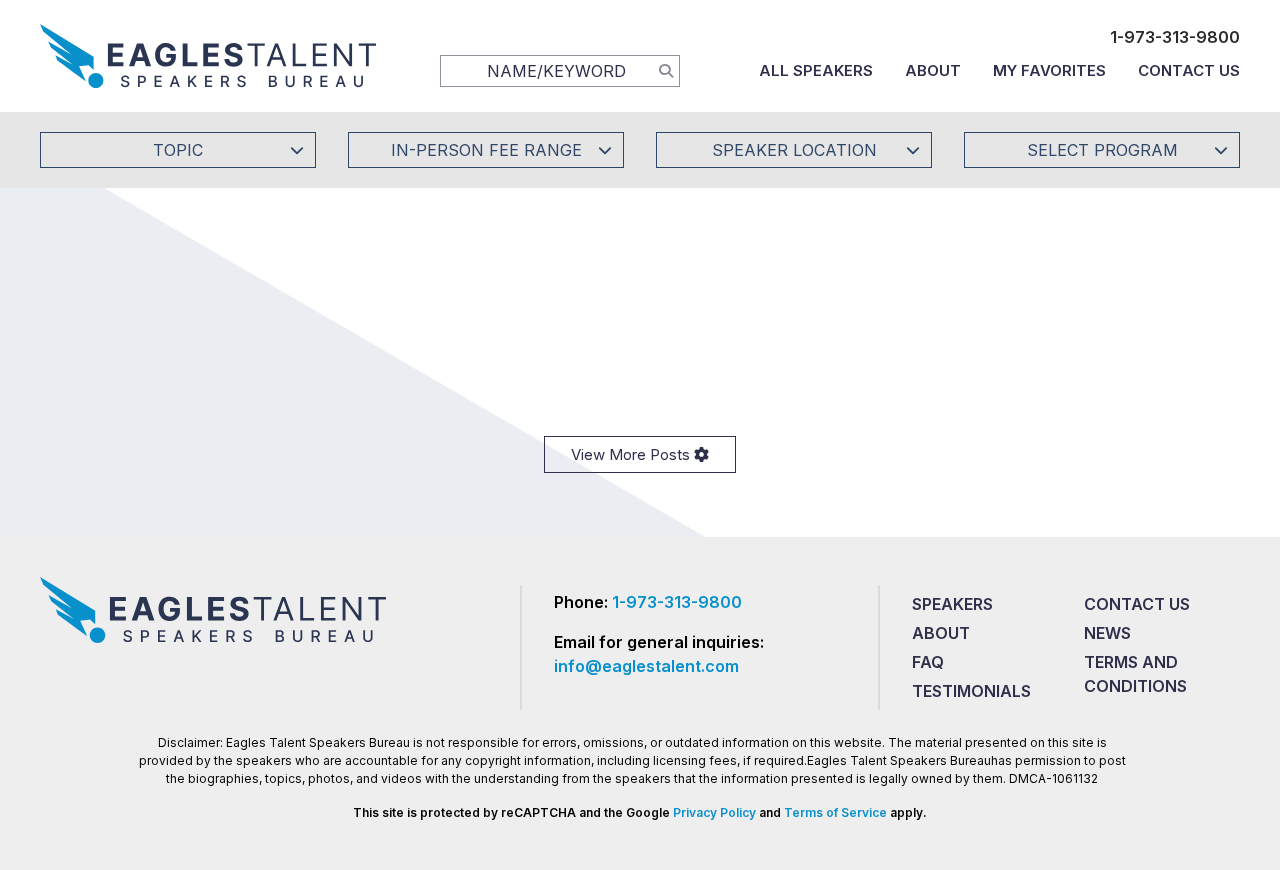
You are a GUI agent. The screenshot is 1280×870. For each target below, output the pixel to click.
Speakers (952, 604)
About (933, 70)
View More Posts (632, 454)
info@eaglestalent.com (646, 666)
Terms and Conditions (1135, 674)
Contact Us (1189, 70)
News (1107, 633)
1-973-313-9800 (1175, 37)
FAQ (928, 662)
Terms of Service (835, 812)
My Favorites (1049, 70)
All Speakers (816, 70)
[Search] (666, 70)
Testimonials (971, 691)
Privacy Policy (714, 812)
